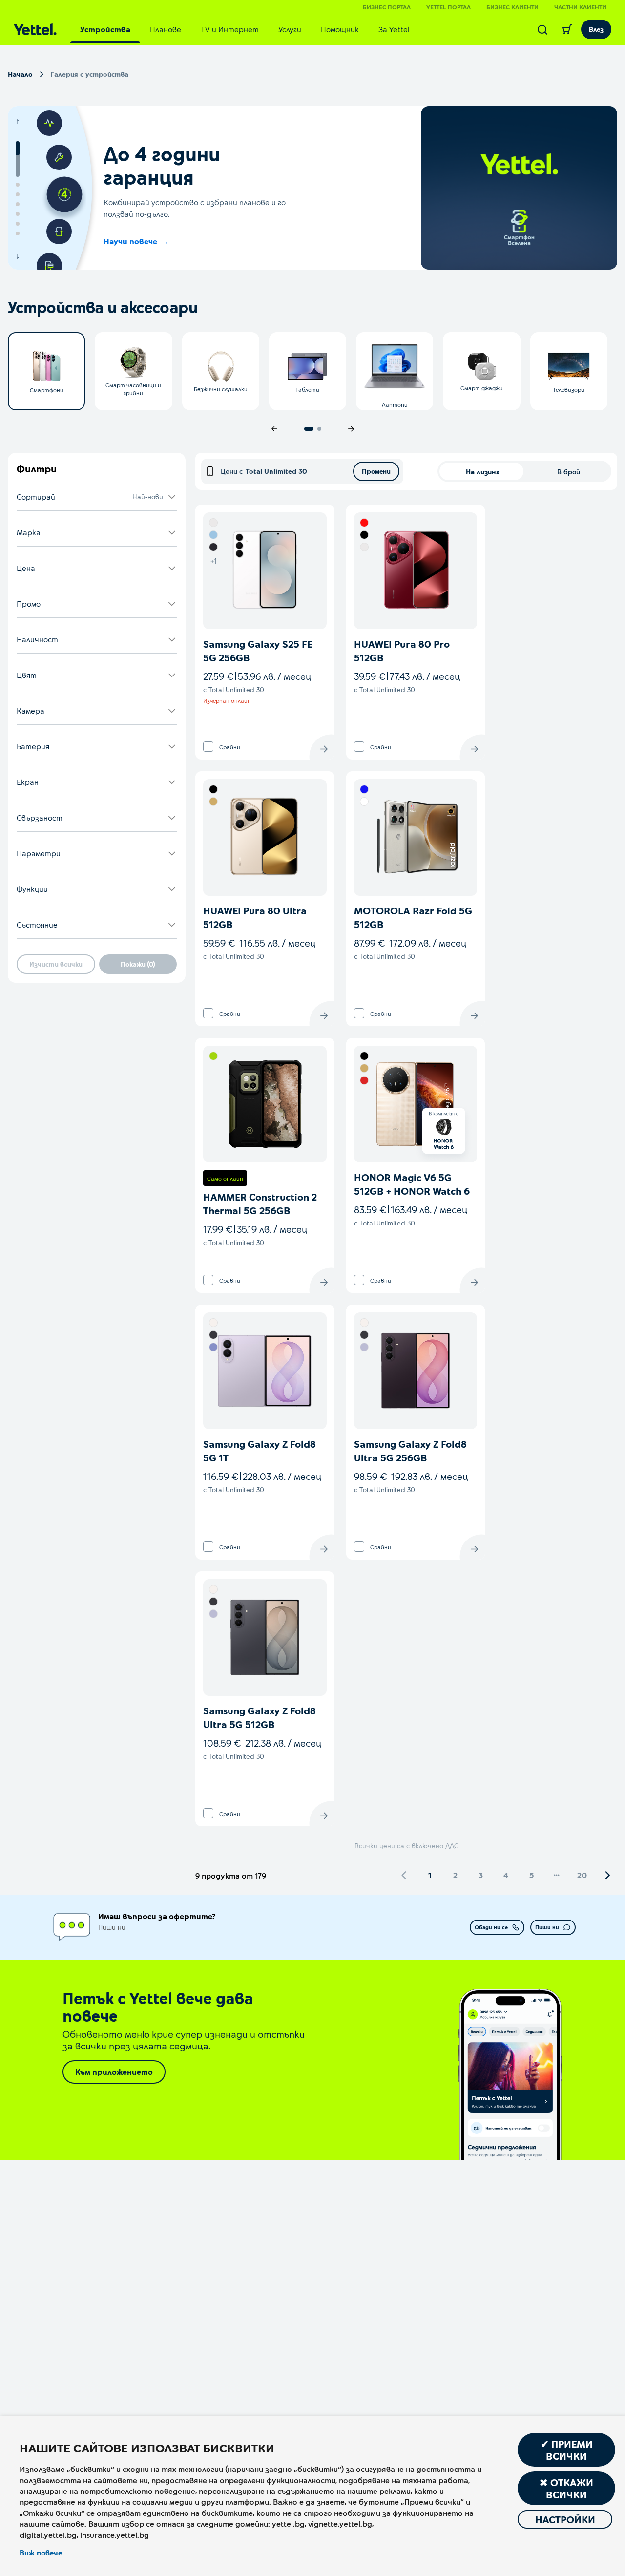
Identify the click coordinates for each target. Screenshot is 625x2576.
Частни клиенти (580, 7)
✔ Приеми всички (567, 2450)
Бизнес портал (387, 7)
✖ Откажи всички (566, 2488)
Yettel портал (448, 7)
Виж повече (41, 2553)
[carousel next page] (351, 429)
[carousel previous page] (274, 429)
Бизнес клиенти (512, 7)
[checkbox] (208, 747)
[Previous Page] (404, 1875)
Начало (20, 74)
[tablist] (245, 29)
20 (582, 1875)
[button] (97, 497)
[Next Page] (607, 1875)
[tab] (105, 29)
